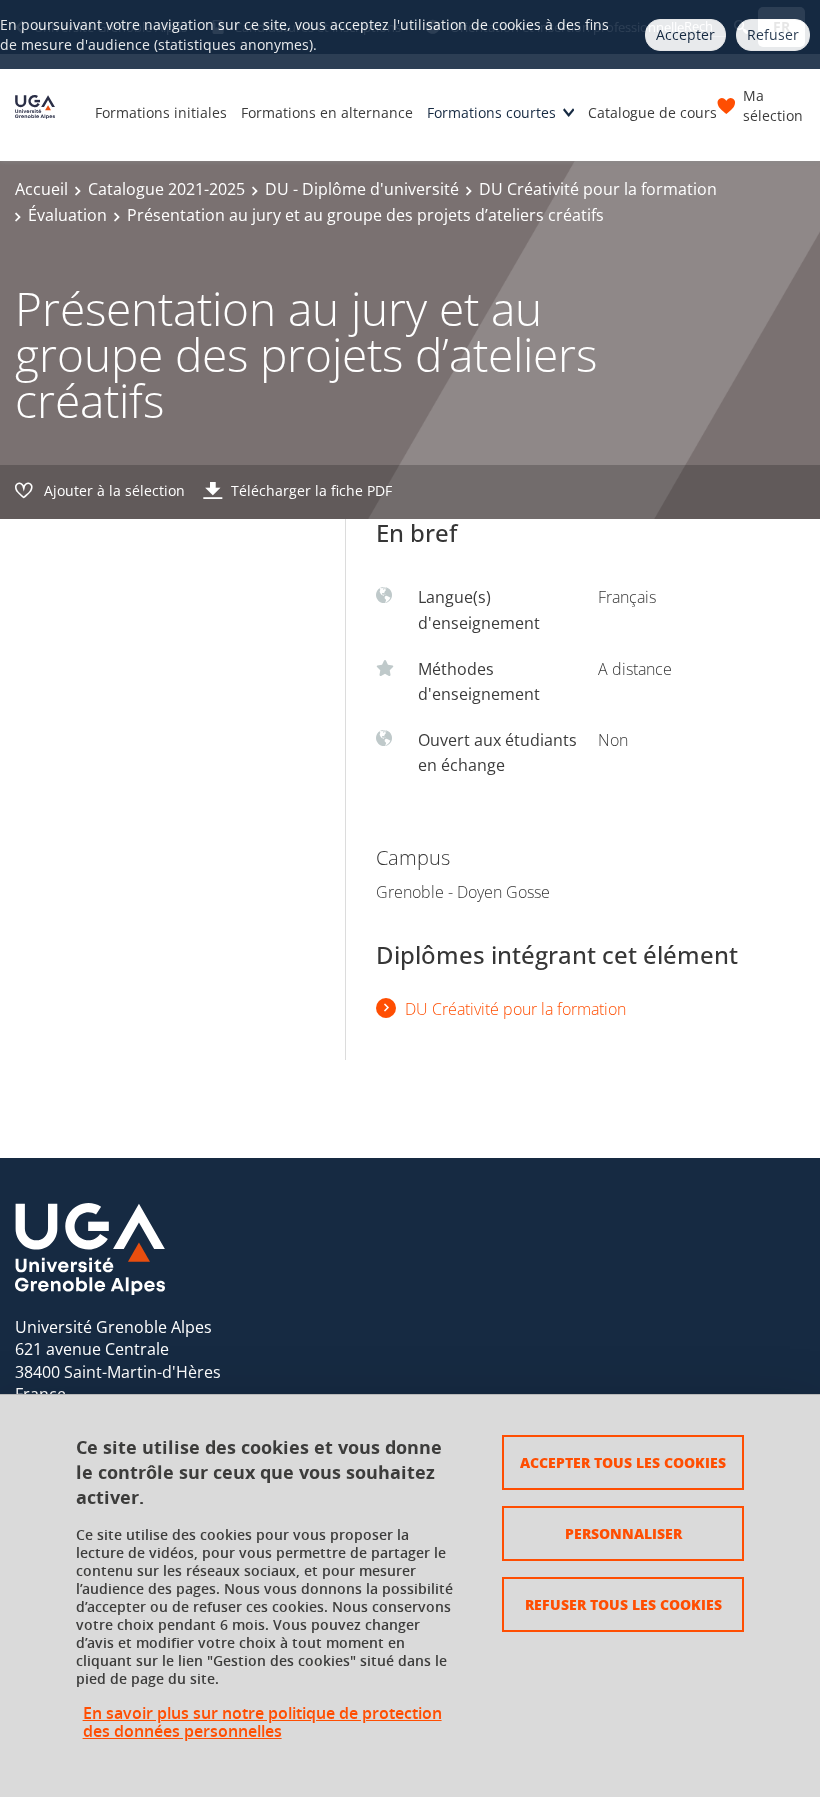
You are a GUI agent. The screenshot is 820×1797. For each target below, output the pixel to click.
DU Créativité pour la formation (598, 189)
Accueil (41, 189)
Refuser (773, 34)
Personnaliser (623, 1533)
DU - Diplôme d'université (362, 189)
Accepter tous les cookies (623, 1462)
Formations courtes (491, 112)
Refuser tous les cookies (623, 1604)
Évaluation (67, 215)
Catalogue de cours (652, 112)
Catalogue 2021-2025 (166, 189)
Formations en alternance (327, 112)
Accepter (685, 34)
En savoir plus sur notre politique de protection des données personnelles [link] (262, 1722)
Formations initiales (161, 112)
